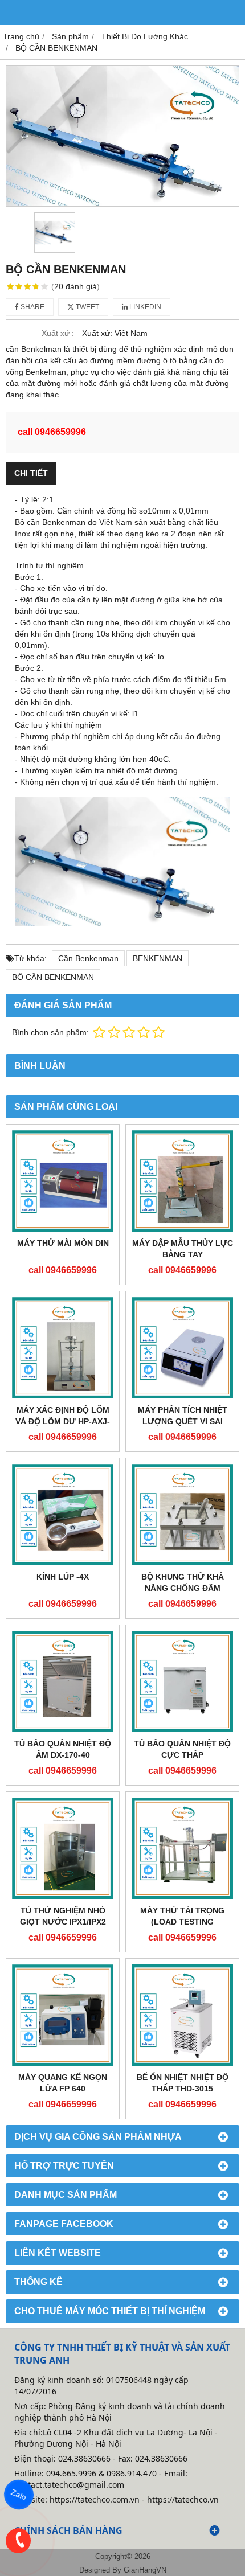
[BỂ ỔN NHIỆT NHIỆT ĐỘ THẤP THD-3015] (182, 2015)
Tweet (87, 307)
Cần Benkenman (88, 958)
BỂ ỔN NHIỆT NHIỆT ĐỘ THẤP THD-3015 (183, 2083)
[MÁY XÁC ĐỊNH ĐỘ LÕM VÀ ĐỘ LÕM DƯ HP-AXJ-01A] (63, 1348)
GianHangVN (145, 2570)
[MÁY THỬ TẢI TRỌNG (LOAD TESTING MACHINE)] (182, 1848)
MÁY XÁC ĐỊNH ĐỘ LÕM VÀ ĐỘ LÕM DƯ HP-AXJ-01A (63, 1421)
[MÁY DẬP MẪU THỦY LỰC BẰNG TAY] (182, 1181)
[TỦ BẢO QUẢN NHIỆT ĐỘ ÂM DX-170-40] (63, 1681)
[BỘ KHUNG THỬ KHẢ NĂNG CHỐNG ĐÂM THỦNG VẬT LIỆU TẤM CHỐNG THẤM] (182, 1515)
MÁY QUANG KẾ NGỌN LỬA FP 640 (63, 2083)
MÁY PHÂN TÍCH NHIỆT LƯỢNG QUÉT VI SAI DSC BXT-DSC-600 (183, 1421)
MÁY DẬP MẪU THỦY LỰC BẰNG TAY (183, 1249)
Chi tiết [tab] (31, 473)
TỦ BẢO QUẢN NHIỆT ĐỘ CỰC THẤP (182, 1749)
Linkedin (144, 307)
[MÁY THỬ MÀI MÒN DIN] (63, 1181)
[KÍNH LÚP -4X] (63, 1515)
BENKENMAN (158, 958)
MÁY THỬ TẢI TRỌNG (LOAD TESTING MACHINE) (182, 1922)
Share (32, 307)
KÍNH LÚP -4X (63, 1577)
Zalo (19, 2495)
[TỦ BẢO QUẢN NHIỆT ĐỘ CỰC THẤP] (182, 1681)
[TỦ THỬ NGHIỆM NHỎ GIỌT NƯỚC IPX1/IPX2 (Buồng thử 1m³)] (63, 1848)
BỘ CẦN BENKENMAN (53, 977)
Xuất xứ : (58, 333)
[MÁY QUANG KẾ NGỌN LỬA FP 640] (63, 2015)
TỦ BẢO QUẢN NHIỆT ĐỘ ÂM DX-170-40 (63, 1749)
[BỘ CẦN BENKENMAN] (122, 136)
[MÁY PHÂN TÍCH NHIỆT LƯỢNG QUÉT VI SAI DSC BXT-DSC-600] (182, 1348)
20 (75, 286)
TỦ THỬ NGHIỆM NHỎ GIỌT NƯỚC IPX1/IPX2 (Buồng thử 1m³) (63, 1922)
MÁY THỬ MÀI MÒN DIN (63, 1243)
